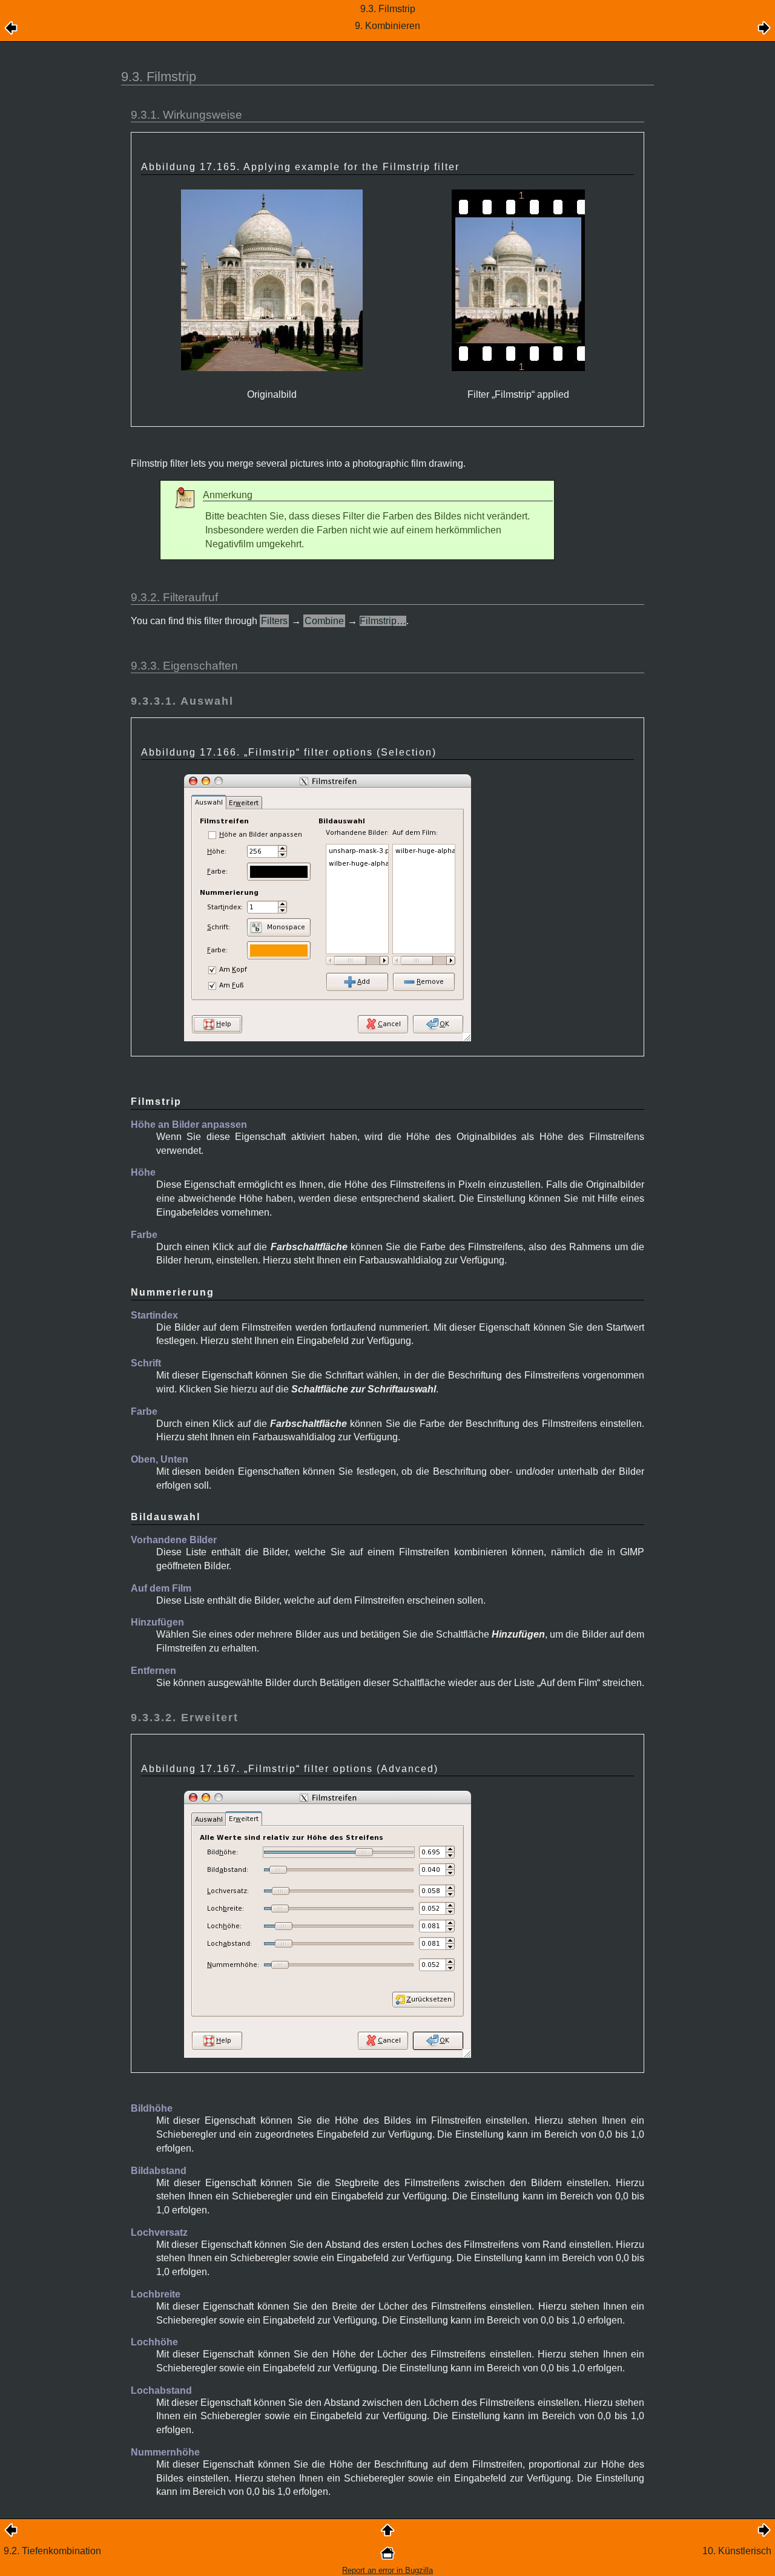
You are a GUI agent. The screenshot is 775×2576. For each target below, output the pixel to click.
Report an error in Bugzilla (387, 2570)
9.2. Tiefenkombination (52, 2551)
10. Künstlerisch (737, 2551)
